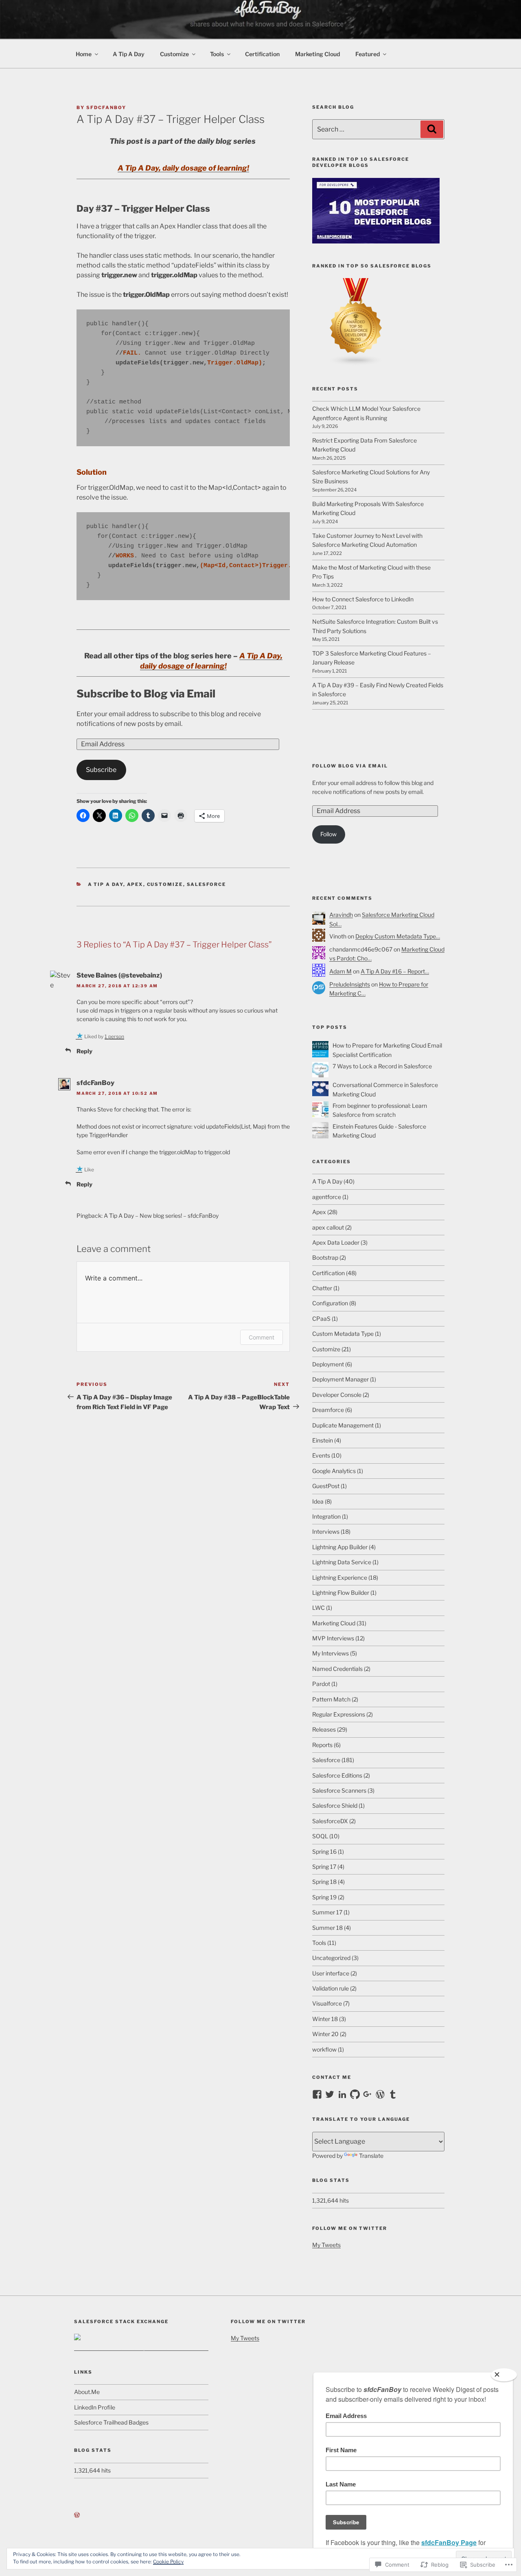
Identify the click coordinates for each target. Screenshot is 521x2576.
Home (84, 54)
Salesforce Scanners (339, 1790)
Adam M (340, 971)
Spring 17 (324, 1867)
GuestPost (326, 1486)
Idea (318, 1501)
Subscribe (101, 770)
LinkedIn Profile (95, 2407)
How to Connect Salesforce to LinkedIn (363, 599)
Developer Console (337, 1395)
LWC (319, 1608)
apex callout (328, 1227)
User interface (331, 1973)
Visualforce (327, 2003)
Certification (262, 54)
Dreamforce (328, 1410)
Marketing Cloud (317, 54)
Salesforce (207, 884)
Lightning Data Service (342, 1562)
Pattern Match (331, 1699)
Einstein (323, 1440)
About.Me (87, 2392)
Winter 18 (325, 2019)
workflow (324, 2049)
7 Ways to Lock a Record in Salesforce (382, 1066)
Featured (368, 54)
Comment (262, 1337)
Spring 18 (324, 1882)
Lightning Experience (340, 1577)
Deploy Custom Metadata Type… (398, 936)
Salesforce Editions (337, 1775)
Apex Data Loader (336, 1242)
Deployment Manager (340, 1379)
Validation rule (331, 1988)
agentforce (327, 1197)
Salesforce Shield (335, 1805)
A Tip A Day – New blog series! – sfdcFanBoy (161, 1216)
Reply (84, 1051)
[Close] (504, 2375)
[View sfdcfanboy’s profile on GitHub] (355, 2094)
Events (321, 1455)
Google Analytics (334, 1471)
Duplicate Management (343, 1425)
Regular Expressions (339, 1714)
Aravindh (341, 915)
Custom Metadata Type (343, 1334)
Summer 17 (327, 1912)
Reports (322, 1745)
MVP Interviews (333, 1638)
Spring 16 (324, 1851)
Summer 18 (327, 1928)
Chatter (322, 1288)
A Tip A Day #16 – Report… (395, 971)
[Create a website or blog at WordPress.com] (77, 2515)
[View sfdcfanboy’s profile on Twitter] (330, 2094)
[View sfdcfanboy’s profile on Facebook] (317, 2094)
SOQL (320, 1836)
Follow (328, 834)
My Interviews (331, 1653)
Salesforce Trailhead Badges (111, 2422)
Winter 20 (325, 2034)
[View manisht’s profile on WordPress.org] (380, 2094)
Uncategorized (331, 1958)
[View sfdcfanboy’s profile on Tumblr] (393, 2094)
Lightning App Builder (340, 1547)
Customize (174, 54)
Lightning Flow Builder (341, 1593)
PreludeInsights (350, 984)
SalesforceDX (330, 1821)
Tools (217, 54)
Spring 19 (324, 1897)
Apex (135, 884)
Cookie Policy (168, 2562)
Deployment (328, 1364)
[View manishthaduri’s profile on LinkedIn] (342, 2094)
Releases (324, 1729)
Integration (326, 1516)
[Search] (432, 129)
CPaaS (321, 1319)
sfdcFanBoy (106, 107)
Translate (371, 2156)
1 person (114, 1036)
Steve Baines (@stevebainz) (119, 975)
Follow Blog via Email (350, 766)
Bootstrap (325, 1257)
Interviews (326, 1531)
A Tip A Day (129, 54)
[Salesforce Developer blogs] (376, 241)
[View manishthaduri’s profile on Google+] (368, 2094)
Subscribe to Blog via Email (146, 694)
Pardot (321, 1684)
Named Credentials (337, 1669)
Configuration (330, 1303)
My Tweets (326, 2245)
